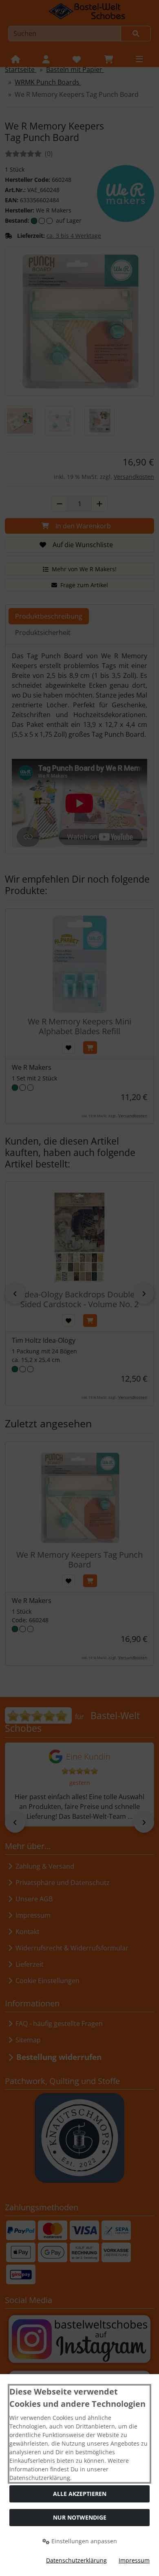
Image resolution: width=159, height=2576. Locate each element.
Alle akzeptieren (80, 2494)
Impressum (134, 2560)
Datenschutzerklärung (76, 2560)
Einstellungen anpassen (83, 2541)
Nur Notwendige (80, 2517)
